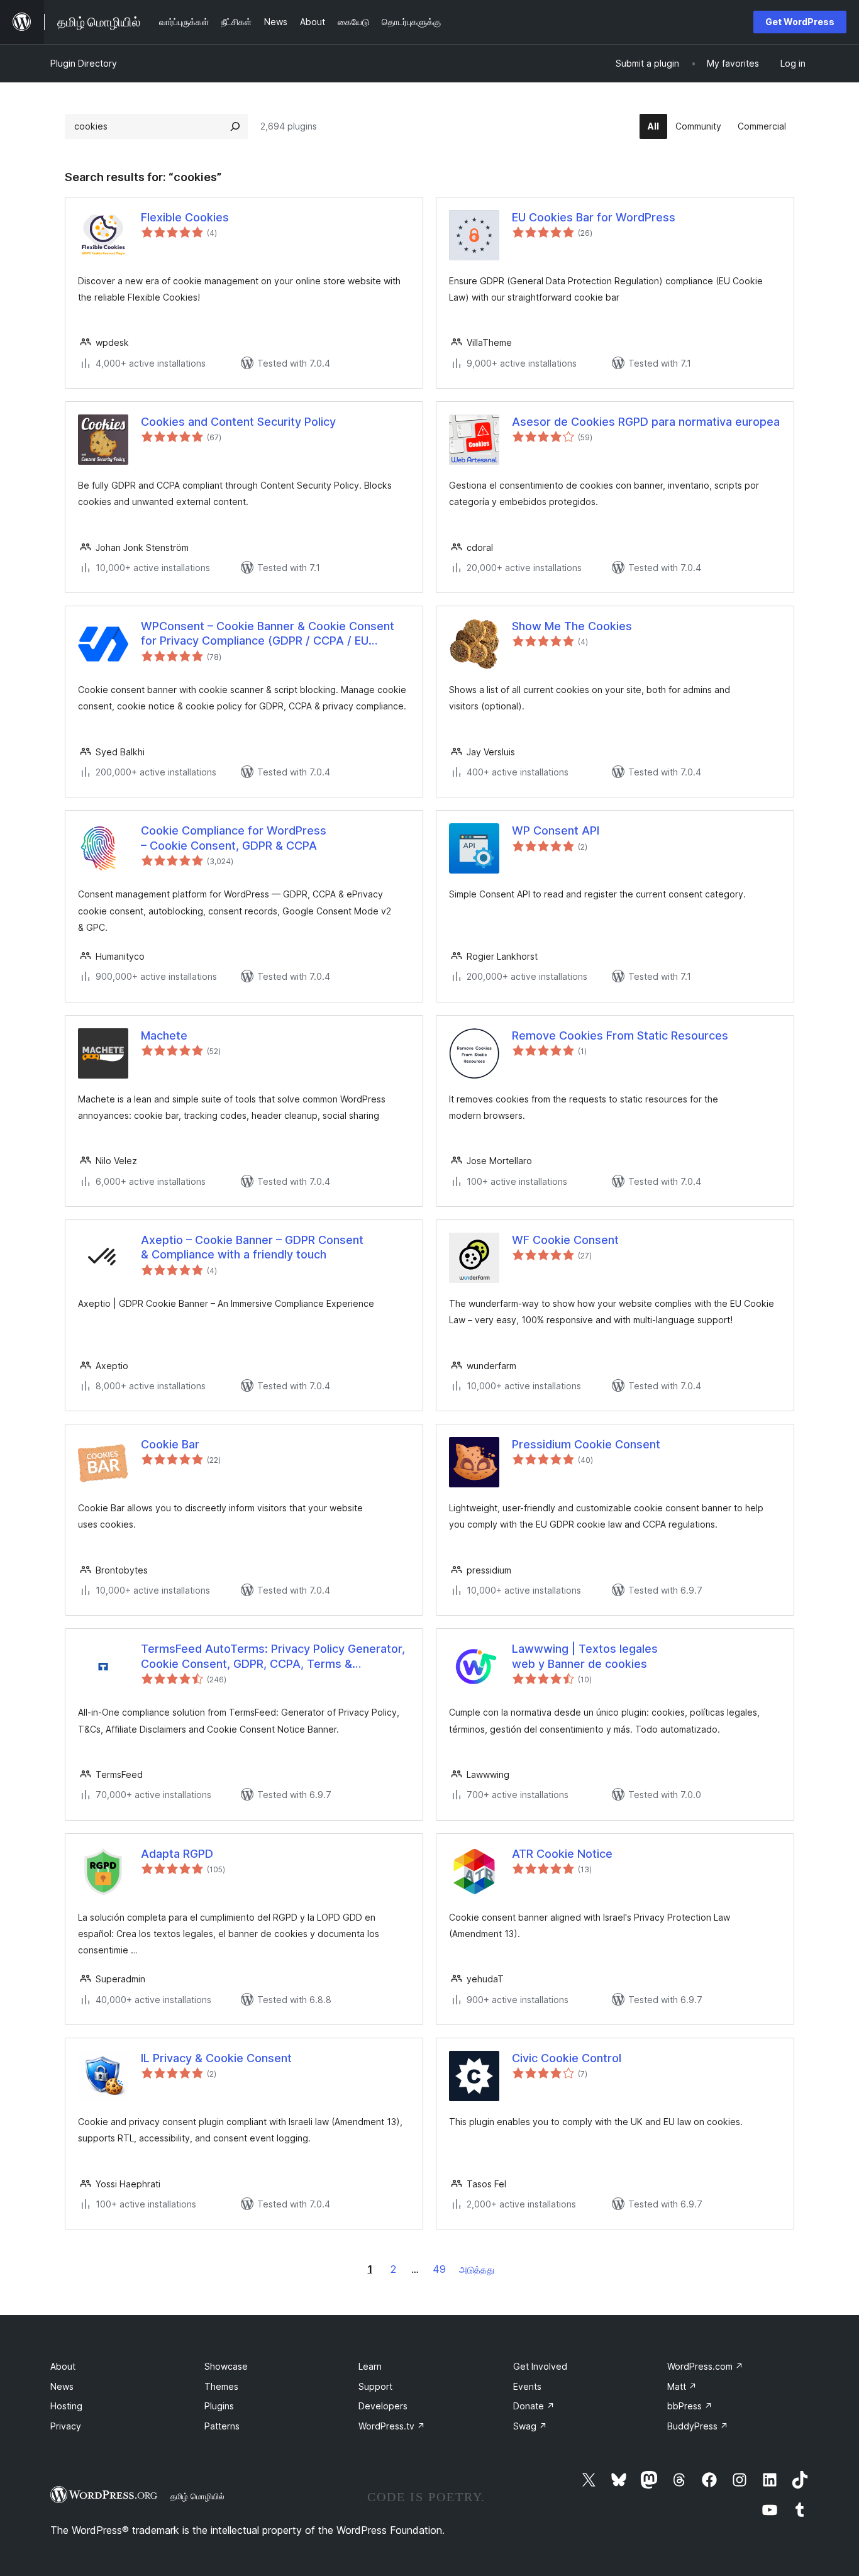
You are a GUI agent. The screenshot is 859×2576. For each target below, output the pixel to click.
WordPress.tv (392, 2426)
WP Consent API (556, 830)
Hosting (66, 2406)
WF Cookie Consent (565, 1240)
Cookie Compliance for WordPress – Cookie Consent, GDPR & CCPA (234, 838)
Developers (383, 2406)
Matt (682, 2386)
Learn (370, 2366)
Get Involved (540, 2366)
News (62, 2386)
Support (375, 2386)
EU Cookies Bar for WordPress (594, 217)
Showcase (226, 2366)
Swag (530, 2426)
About (63, 2366)
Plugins (219, 2406)
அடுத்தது (477, 2269)
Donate (534, 2406)
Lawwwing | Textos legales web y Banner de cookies (585, 1656)
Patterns (222, 2426)
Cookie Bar (170, 1444)
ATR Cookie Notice (562, 1854)
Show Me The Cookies (572, 626)
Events (527, 2386)
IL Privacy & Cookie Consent (216, 2058)
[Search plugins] (235, 126)
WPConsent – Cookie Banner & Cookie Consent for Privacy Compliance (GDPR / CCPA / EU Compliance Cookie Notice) (268, 634)
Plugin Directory (84, 63)
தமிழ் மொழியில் (197, 2496)
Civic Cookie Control (567, 2058)
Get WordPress (800, 22)
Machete (164, 1035)
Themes (221, 2386)
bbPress (690, 2406)
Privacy (66, 2426)
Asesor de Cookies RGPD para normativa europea (646, 422)
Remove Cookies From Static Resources (620, 1035)
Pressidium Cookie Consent (586, 1444)
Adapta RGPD (177, 1854)
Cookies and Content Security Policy (238, 422)
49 (439, 2269)
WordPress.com (705, 2366)
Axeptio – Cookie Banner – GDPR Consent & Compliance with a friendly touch (252, 1247)
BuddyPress (698, 2426)
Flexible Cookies (185, 217)
